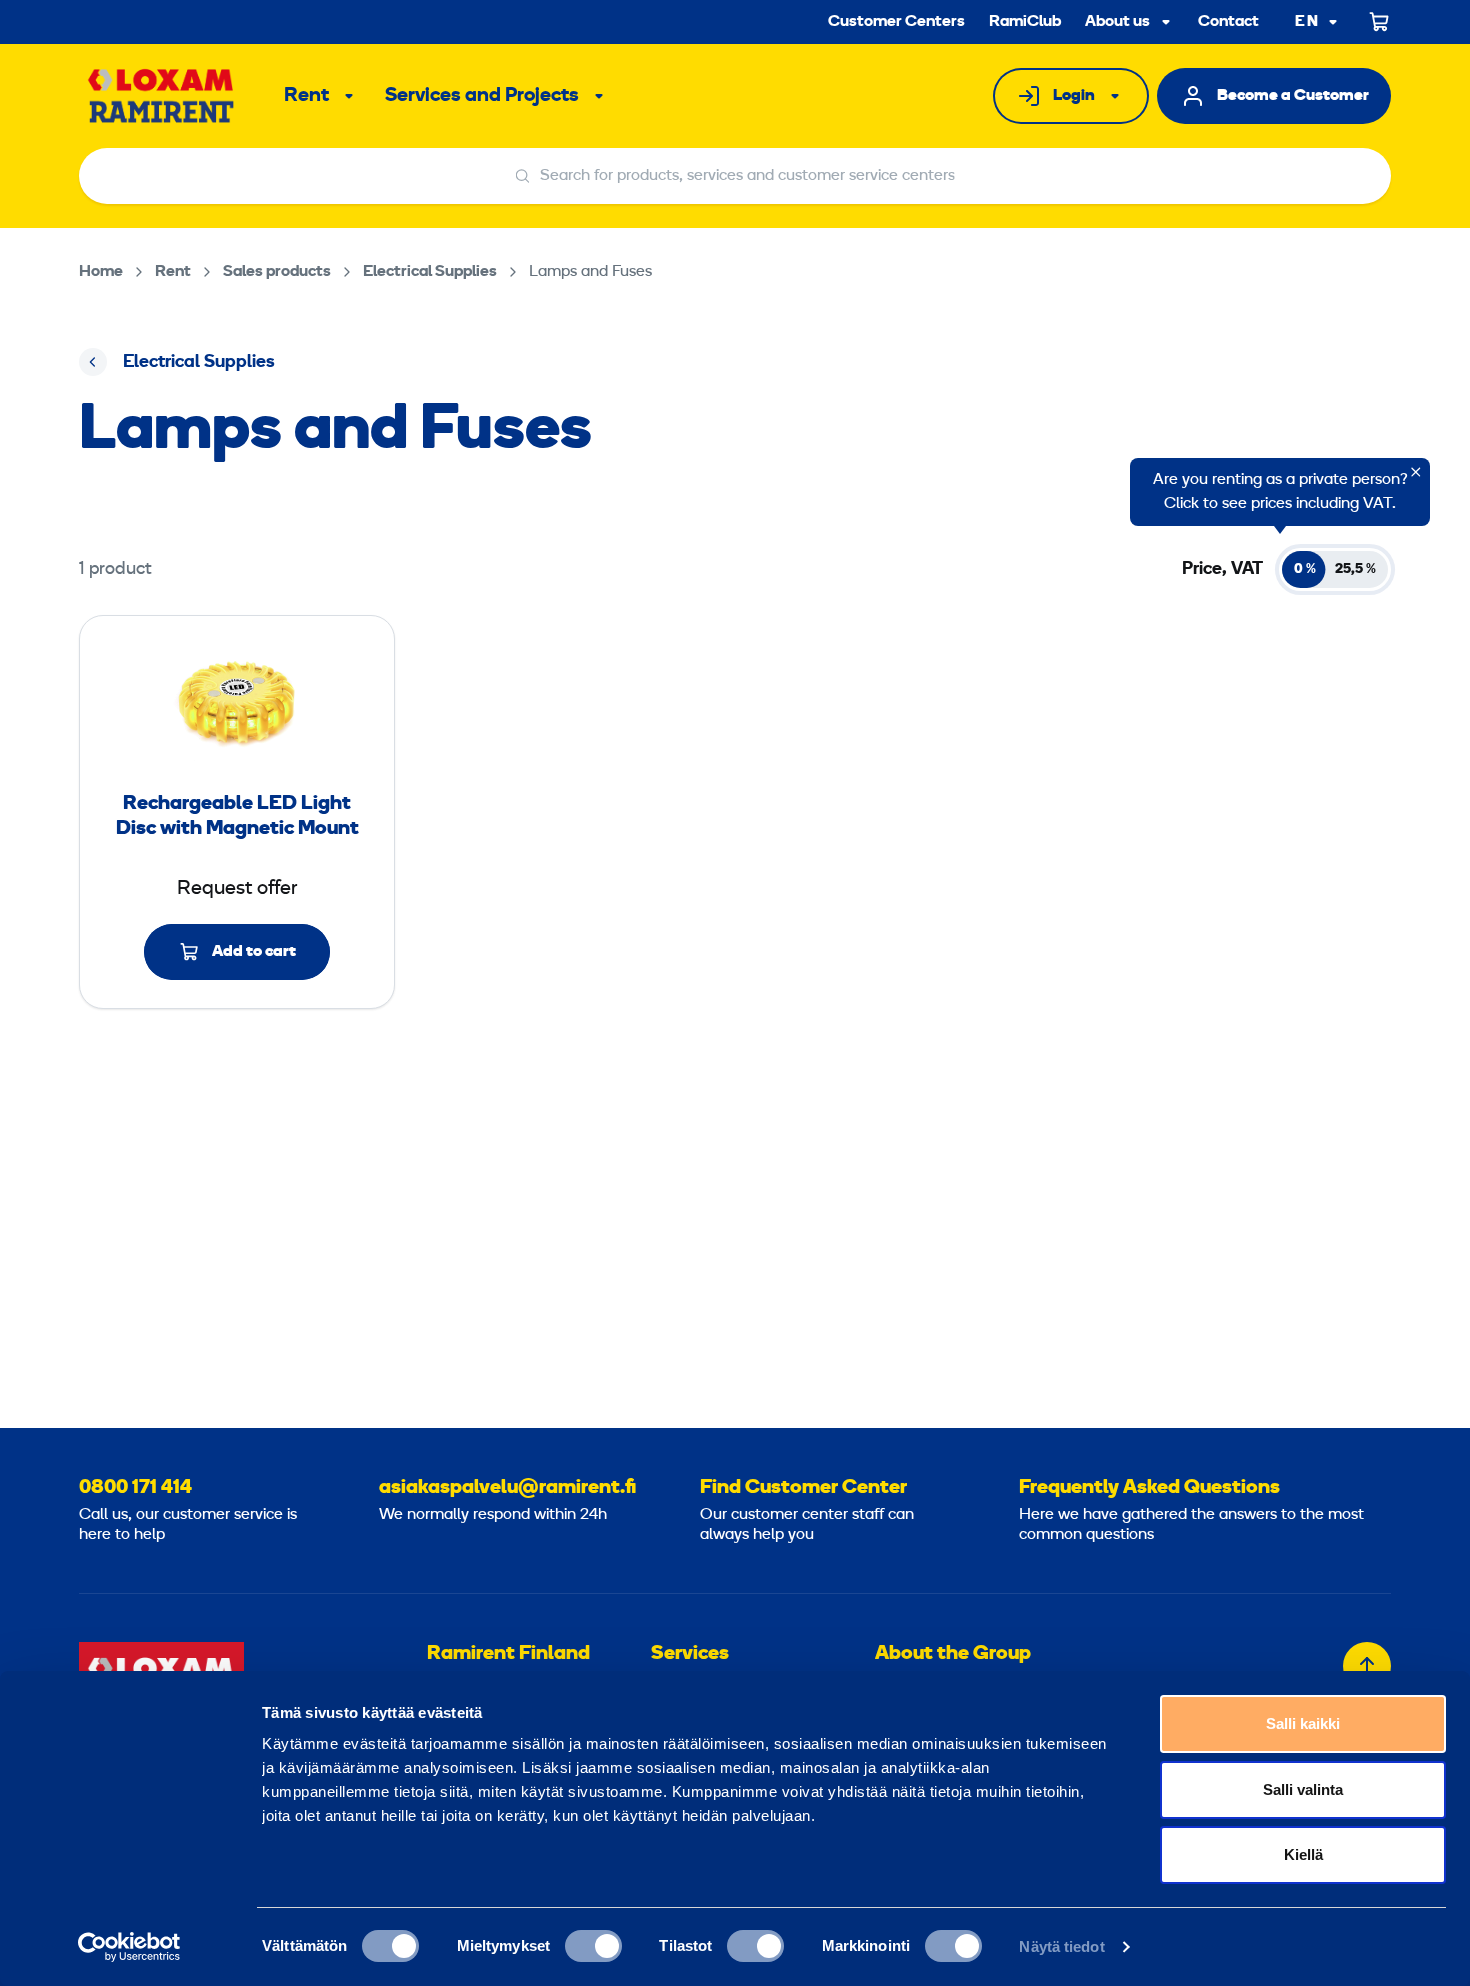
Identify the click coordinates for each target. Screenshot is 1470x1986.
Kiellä (1303, 1854)
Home (101, 272)
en (1307, 22)
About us (1117, 22)
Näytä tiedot (1061, 1946)
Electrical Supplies (430, 272)
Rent (306, 96)
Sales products (277, 272)
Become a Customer (1293, 96)
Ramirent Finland (508, 1654)
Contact (1228, 22)
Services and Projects (482, 96)
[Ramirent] (161, 96)
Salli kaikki (1303, 1723)
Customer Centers (896, 22)
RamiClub (1025, 22)
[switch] (593, 1946)
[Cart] (1380, 22)
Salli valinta (1303, 1789)
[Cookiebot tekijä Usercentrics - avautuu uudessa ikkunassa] (129, 1947)
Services (690, 1654)
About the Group (953, 1654)
